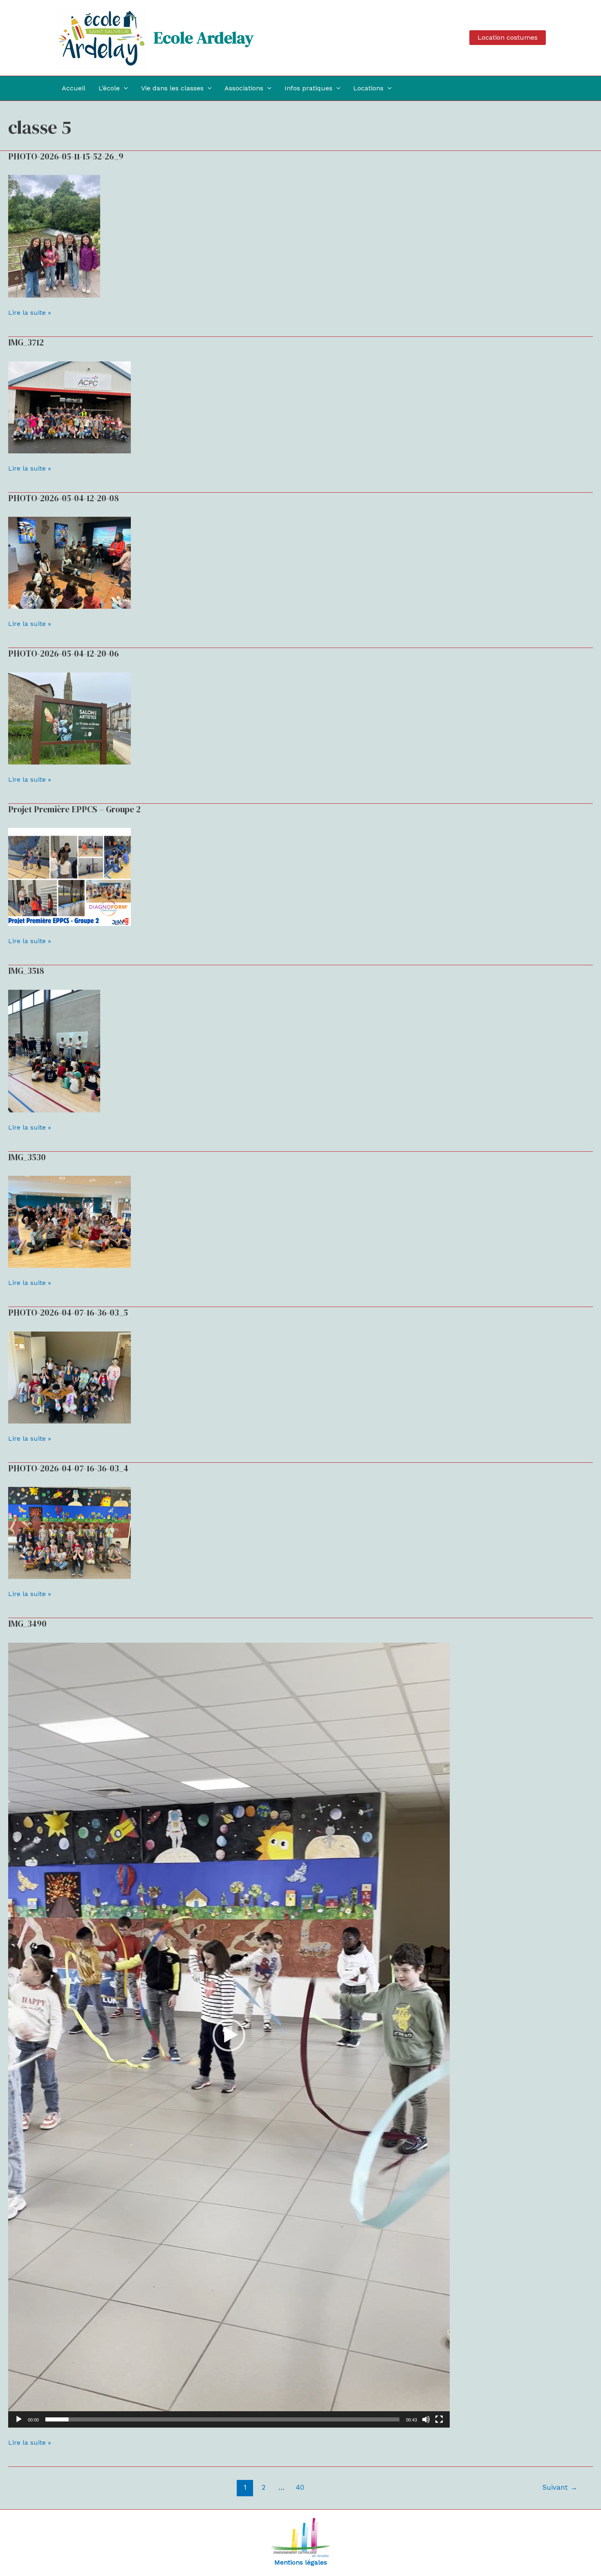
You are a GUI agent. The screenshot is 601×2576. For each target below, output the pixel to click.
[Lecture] (19, 2419)
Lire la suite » (30, 312)
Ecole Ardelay (204, 38)
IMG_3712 (26, 342)
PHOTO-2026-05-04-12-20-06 (64, 654)
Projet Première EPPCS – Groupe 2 (74, 809)
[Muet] (426, 2419)
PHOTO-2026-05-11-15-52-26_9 (66, 156)
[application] (229, 2035)
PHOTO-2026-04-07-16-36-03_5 (68, 1313)
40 (300, 2487)
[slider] (222, 2419)
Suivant (560, 2487)
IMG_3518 (26, 971)
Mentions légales (301, 2562)
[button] (508, 38)
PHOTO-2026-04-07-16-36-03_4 (68, 1468)
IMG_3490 (27, 1624)
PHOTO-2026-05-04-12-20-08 (64, 498)
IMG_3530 (27, 1157)
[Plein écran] (439, 2419)
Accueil (74, 88)
